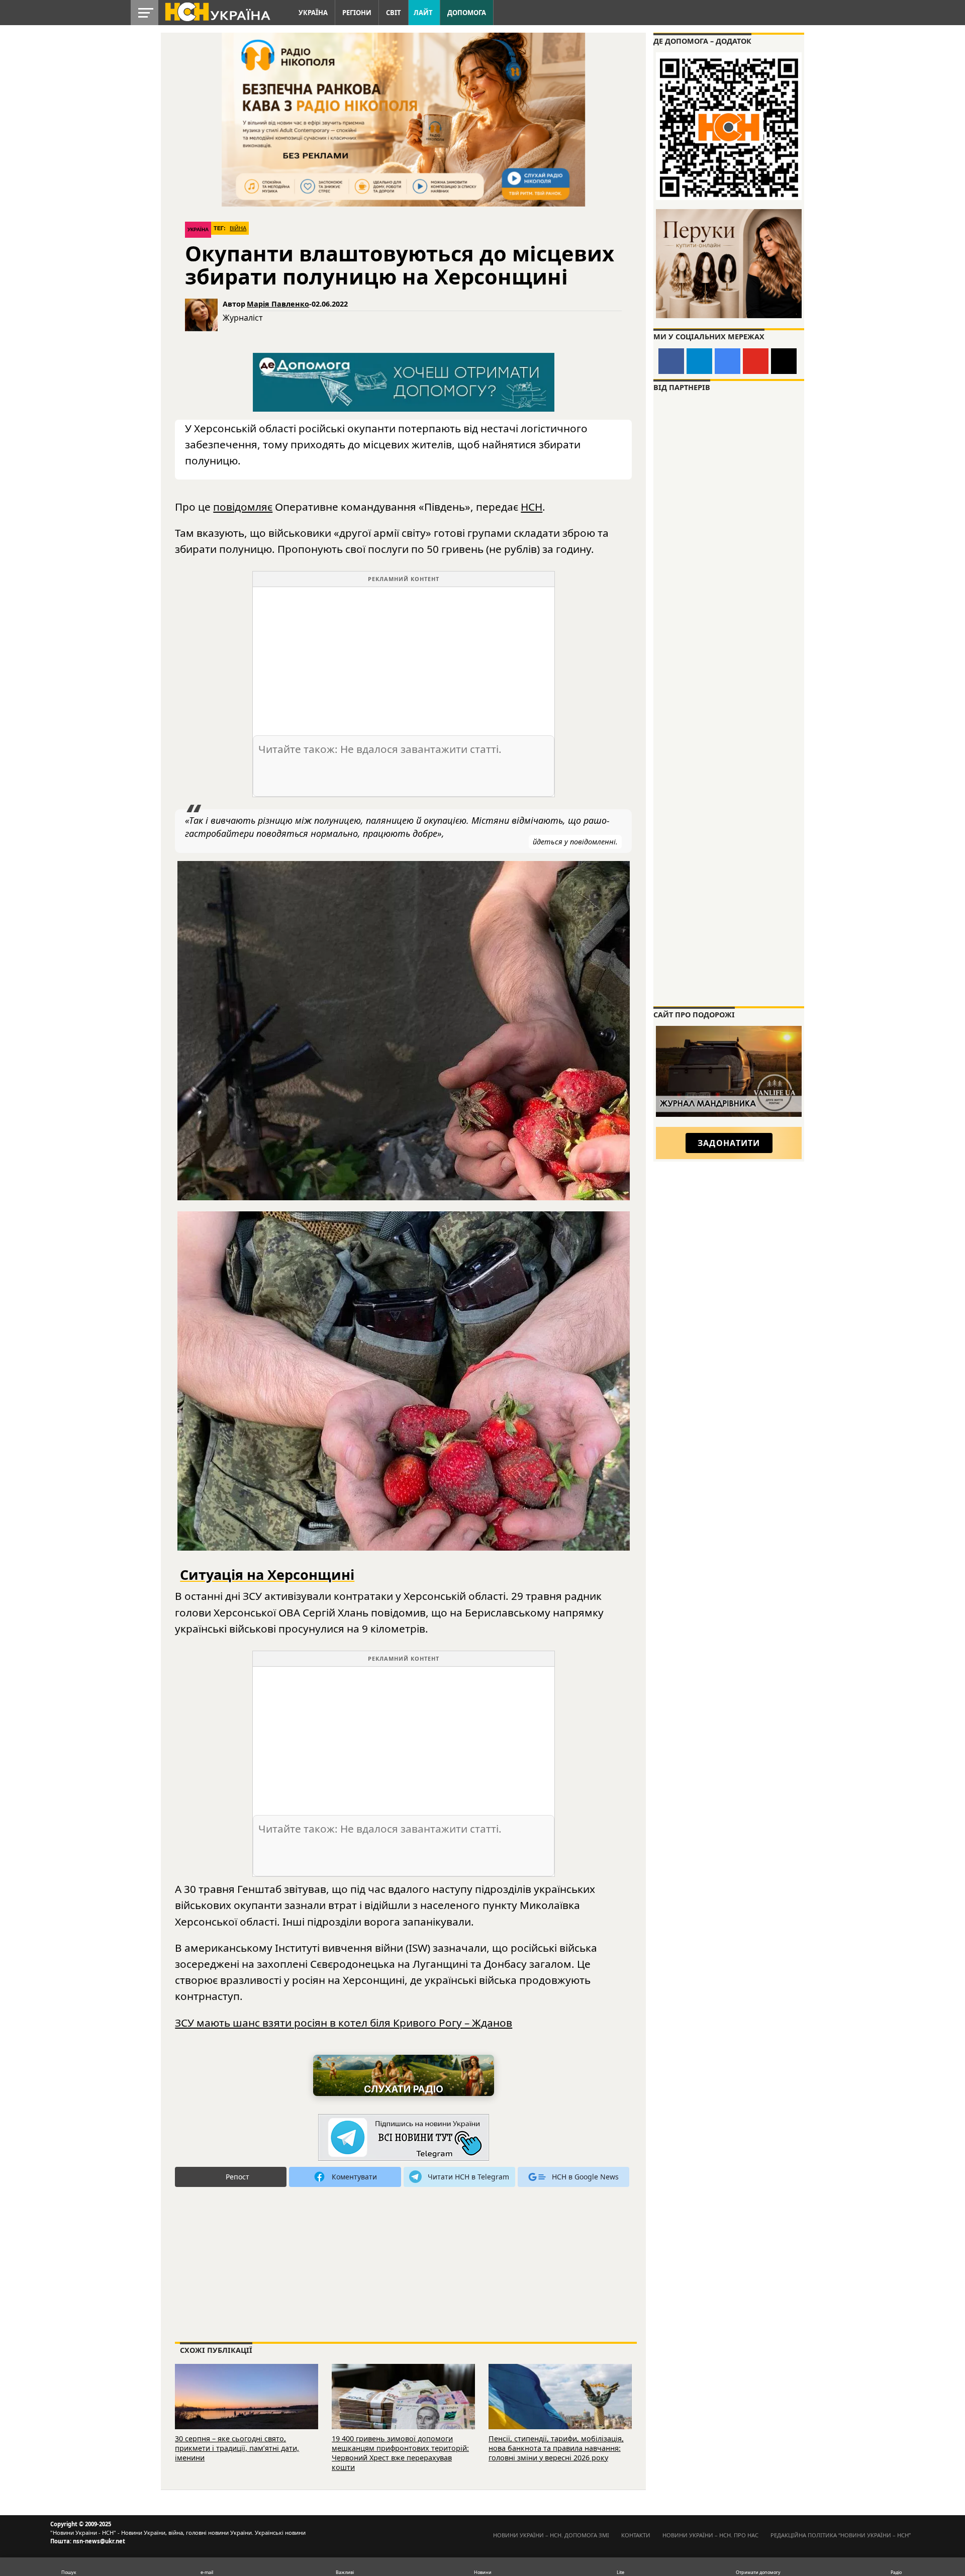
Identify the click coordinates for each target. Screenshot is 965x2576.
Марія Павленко (278, 304)
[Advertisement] (404, 657)
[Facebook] (671, 361)
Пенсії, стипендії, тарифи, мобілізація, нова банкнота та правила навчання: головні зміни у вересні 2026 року (556, 2448)
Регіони (357, 13)
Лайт (423, 13)
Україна (313, 13)
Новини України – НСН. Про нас (710, 2535)
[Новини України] (217, 11)
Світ (394, 13)
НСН (532, 507)
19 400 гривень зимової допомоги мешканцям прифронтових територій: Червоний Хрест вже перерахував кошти (400, 2453)
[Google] (728, 361)
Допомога (467, 13)
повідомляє (243, 507)
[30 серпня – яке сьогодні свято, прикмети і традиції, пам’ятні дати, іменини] (247, 2410)
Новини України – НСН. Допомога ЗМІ (551, 2535)
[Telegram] (699, 361)
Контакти (636, 2535)
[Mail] (784, 361)
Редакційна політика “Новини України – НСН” (841, 2535)
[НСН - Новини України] (404, 2138)
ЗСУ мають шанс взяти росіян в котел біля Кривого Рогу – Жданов (344, 2023)
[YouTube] (756, 361)
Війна (238, 228)
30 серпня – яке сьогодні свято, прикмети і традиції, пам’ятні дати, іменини (237, 2448)
